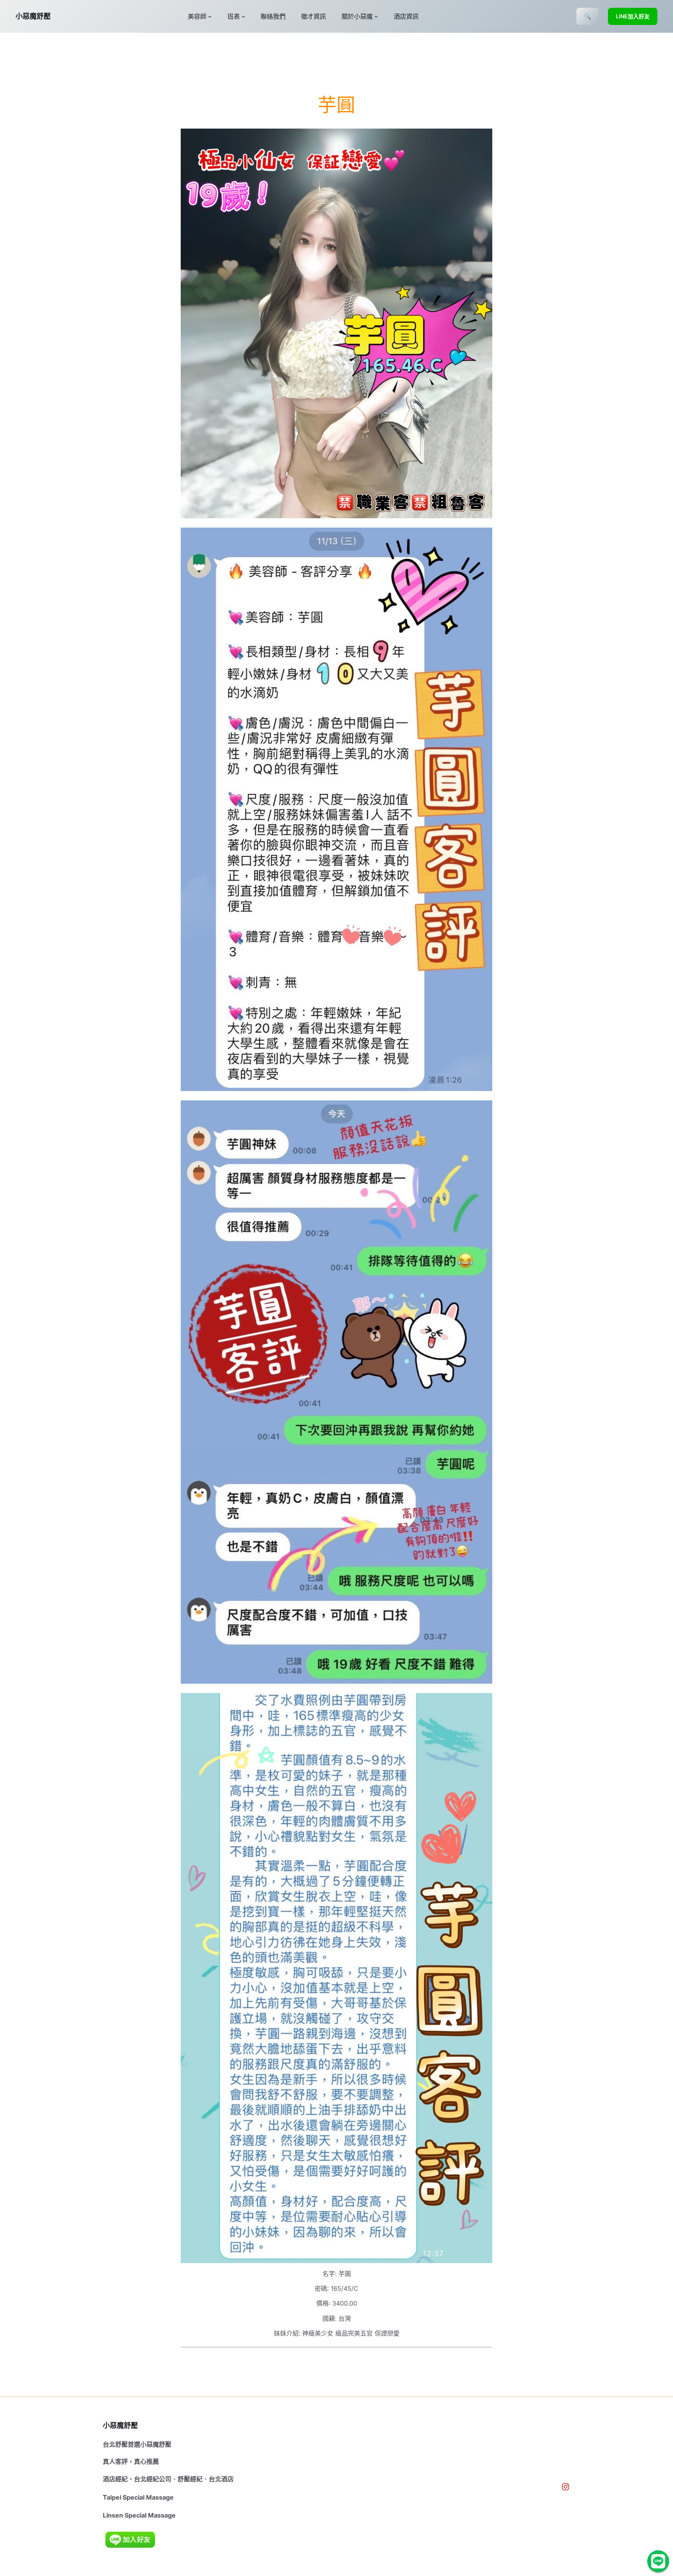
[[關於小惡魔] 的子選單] (376, 16)
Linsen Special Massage (139, 2515)
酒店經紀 (115, 2479)
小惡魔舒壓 (33, 16)
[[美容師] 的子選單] (210, 16)
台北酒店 (221, 2479)
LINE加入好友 (633, 16)
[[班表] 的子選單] (243, 16)
